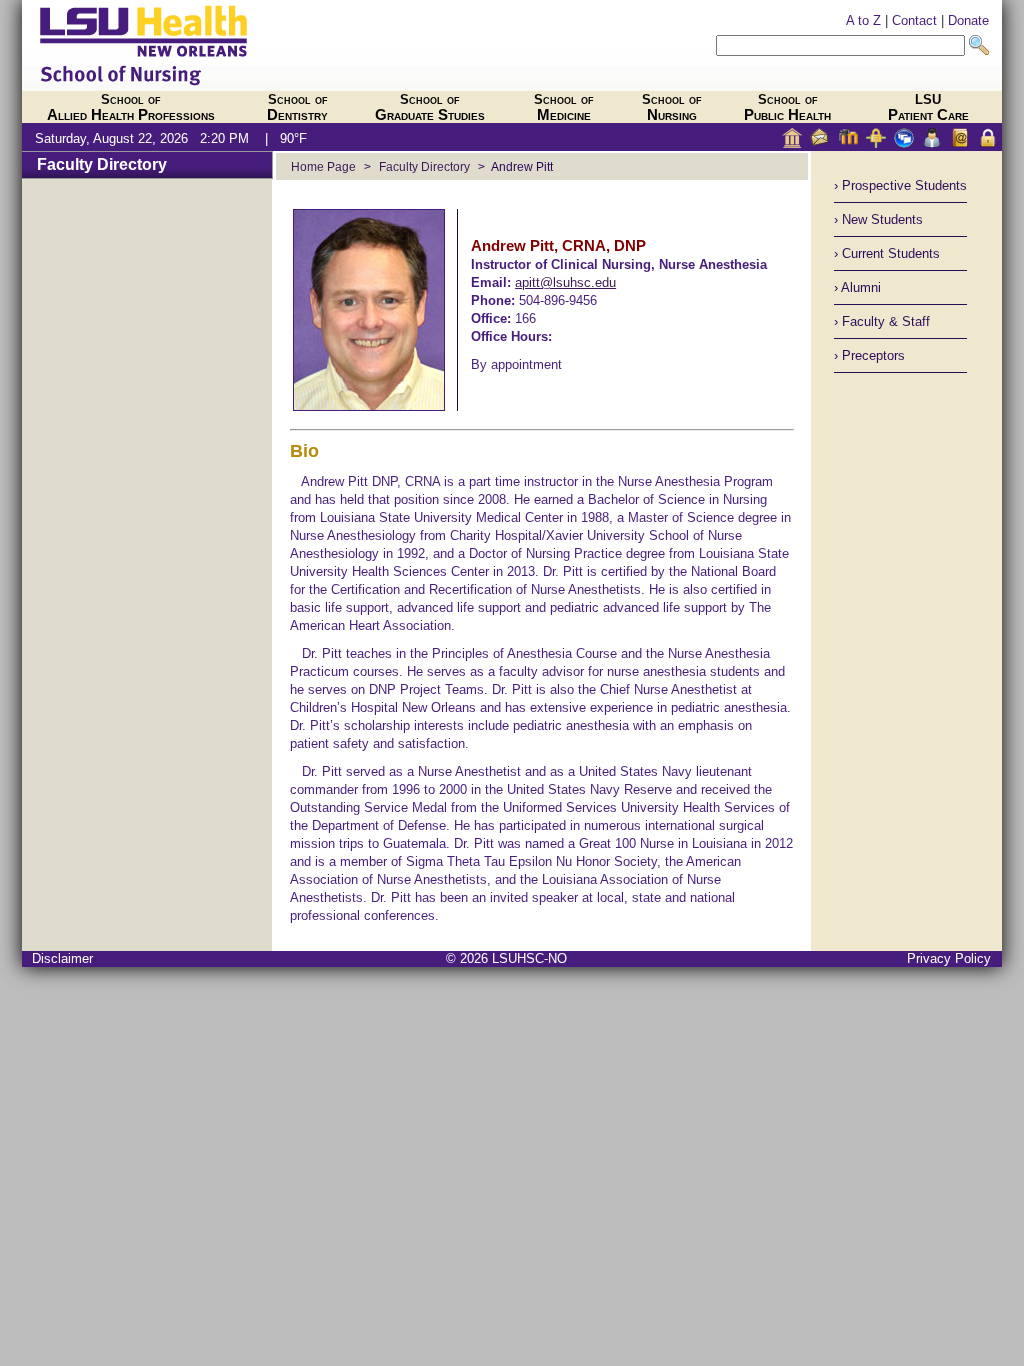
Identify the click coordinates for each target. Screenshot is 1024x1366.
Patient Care (928, 107)
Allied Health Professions (131, 107)
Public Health (787, 107)
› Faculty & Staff (882, 321)
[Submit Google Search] (979, 45)
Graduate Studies (430, 107)
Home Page (323, 166)
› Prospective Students (900, 185)
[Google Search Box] (840, 45)
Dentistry (297, 107)
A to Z (863, 20)
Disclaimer (62, 958)
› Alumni (857, 287)
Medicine (564, 107)
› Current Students (887, 253)
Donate (968, 20)
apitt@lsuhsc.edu (565, 282)
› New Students (878, 219)
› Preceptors (869, 355)
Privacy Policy (949, 958)
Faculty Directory (102, 164)
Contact (914, 20)
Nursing (672, 107)
